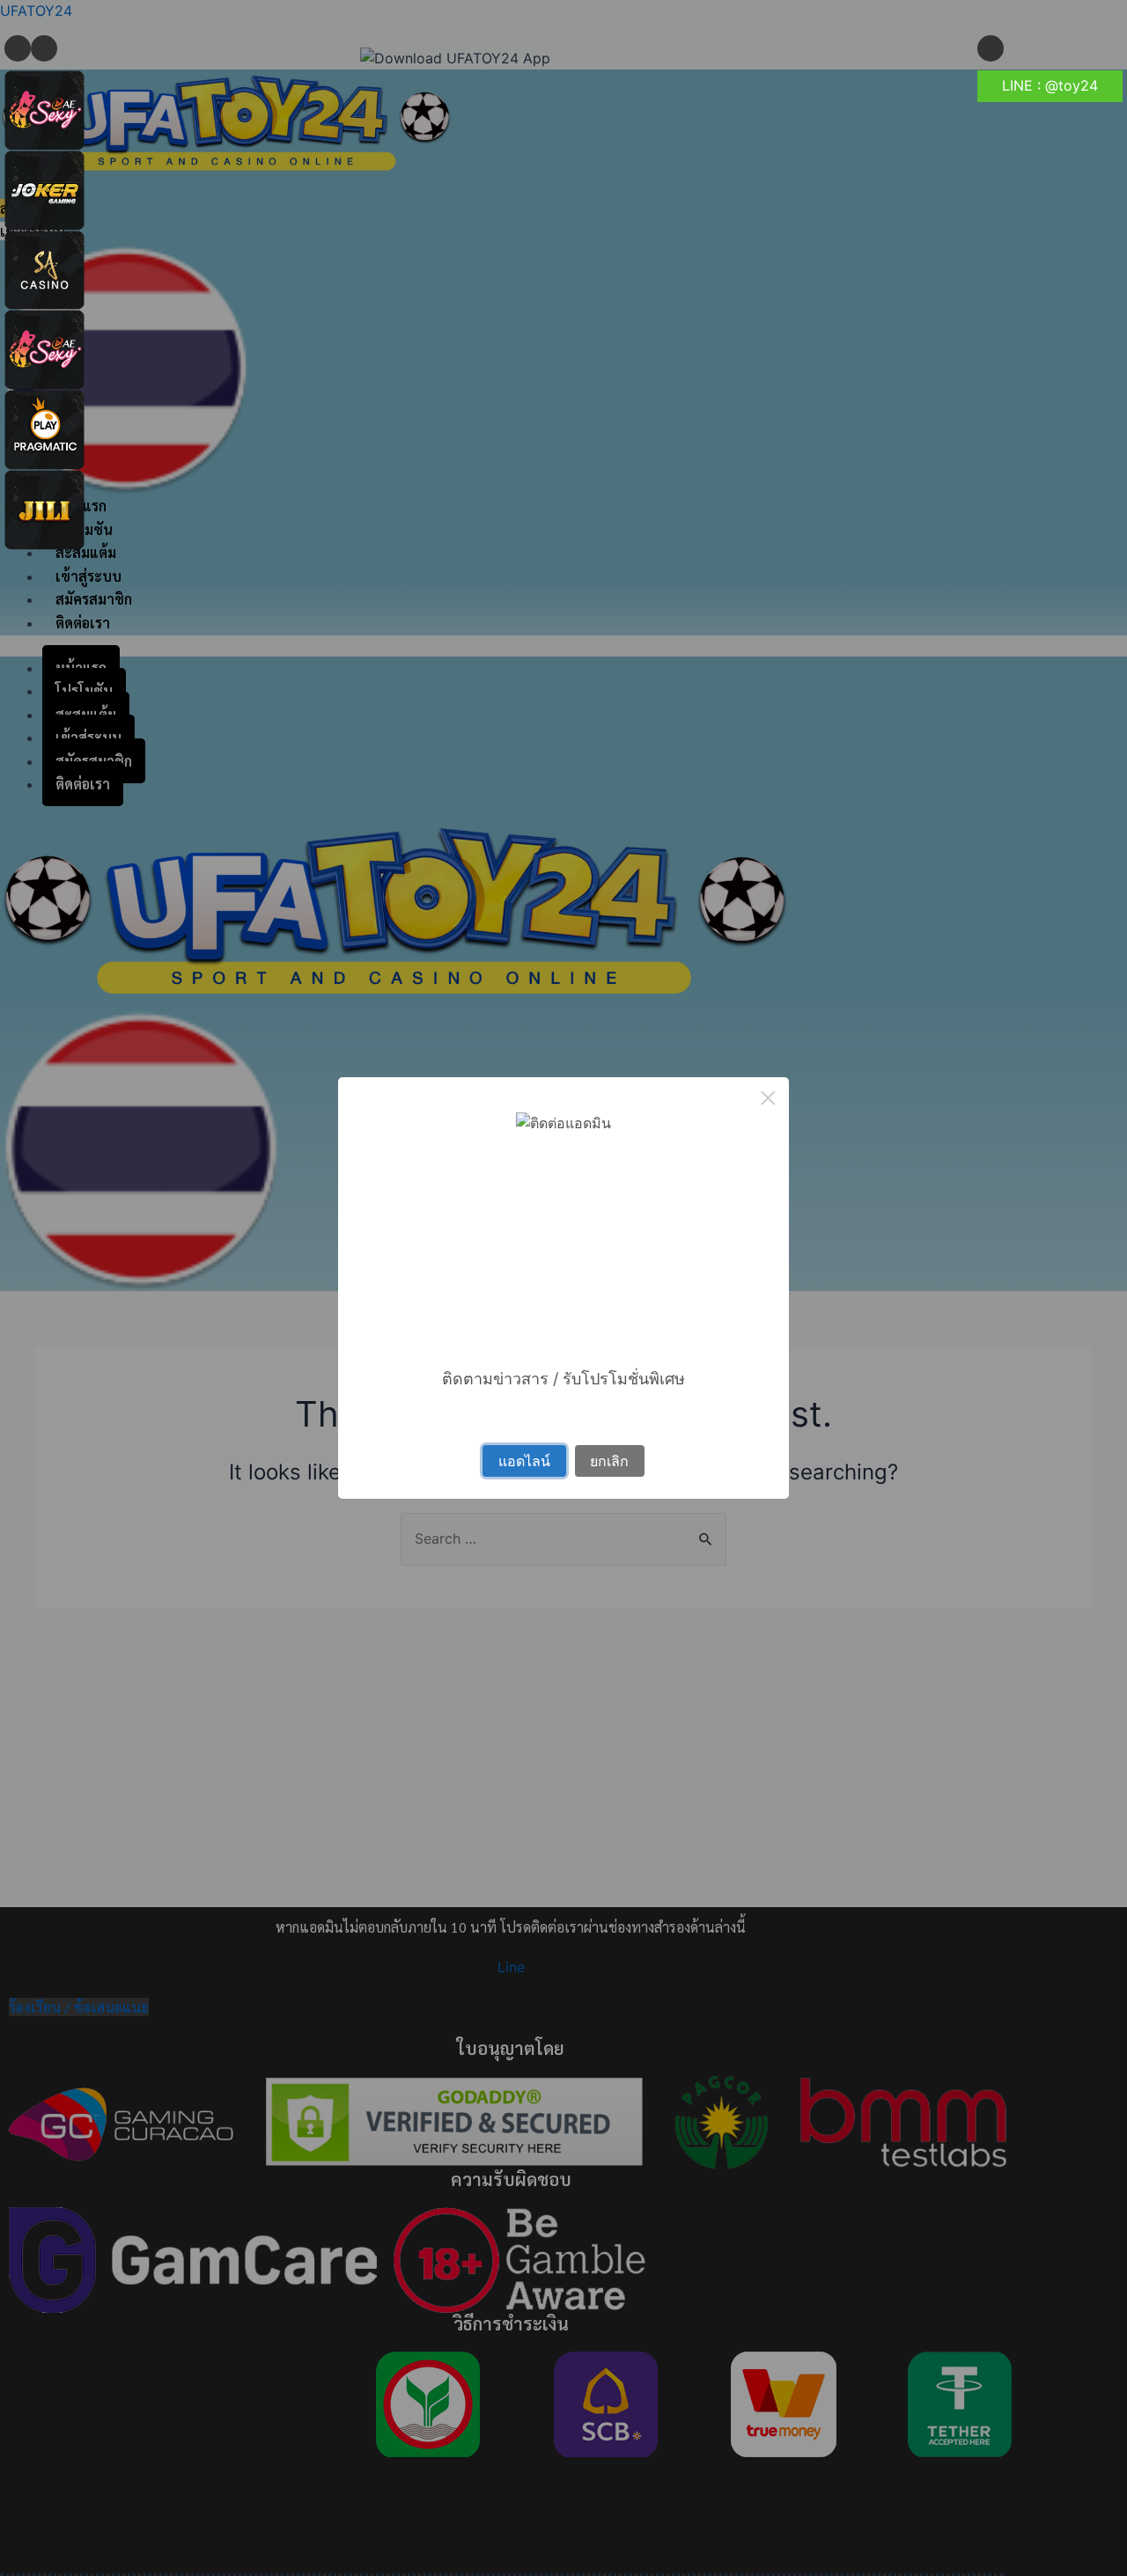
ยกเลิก (609, 1461)
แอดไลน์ (524, 1461)
